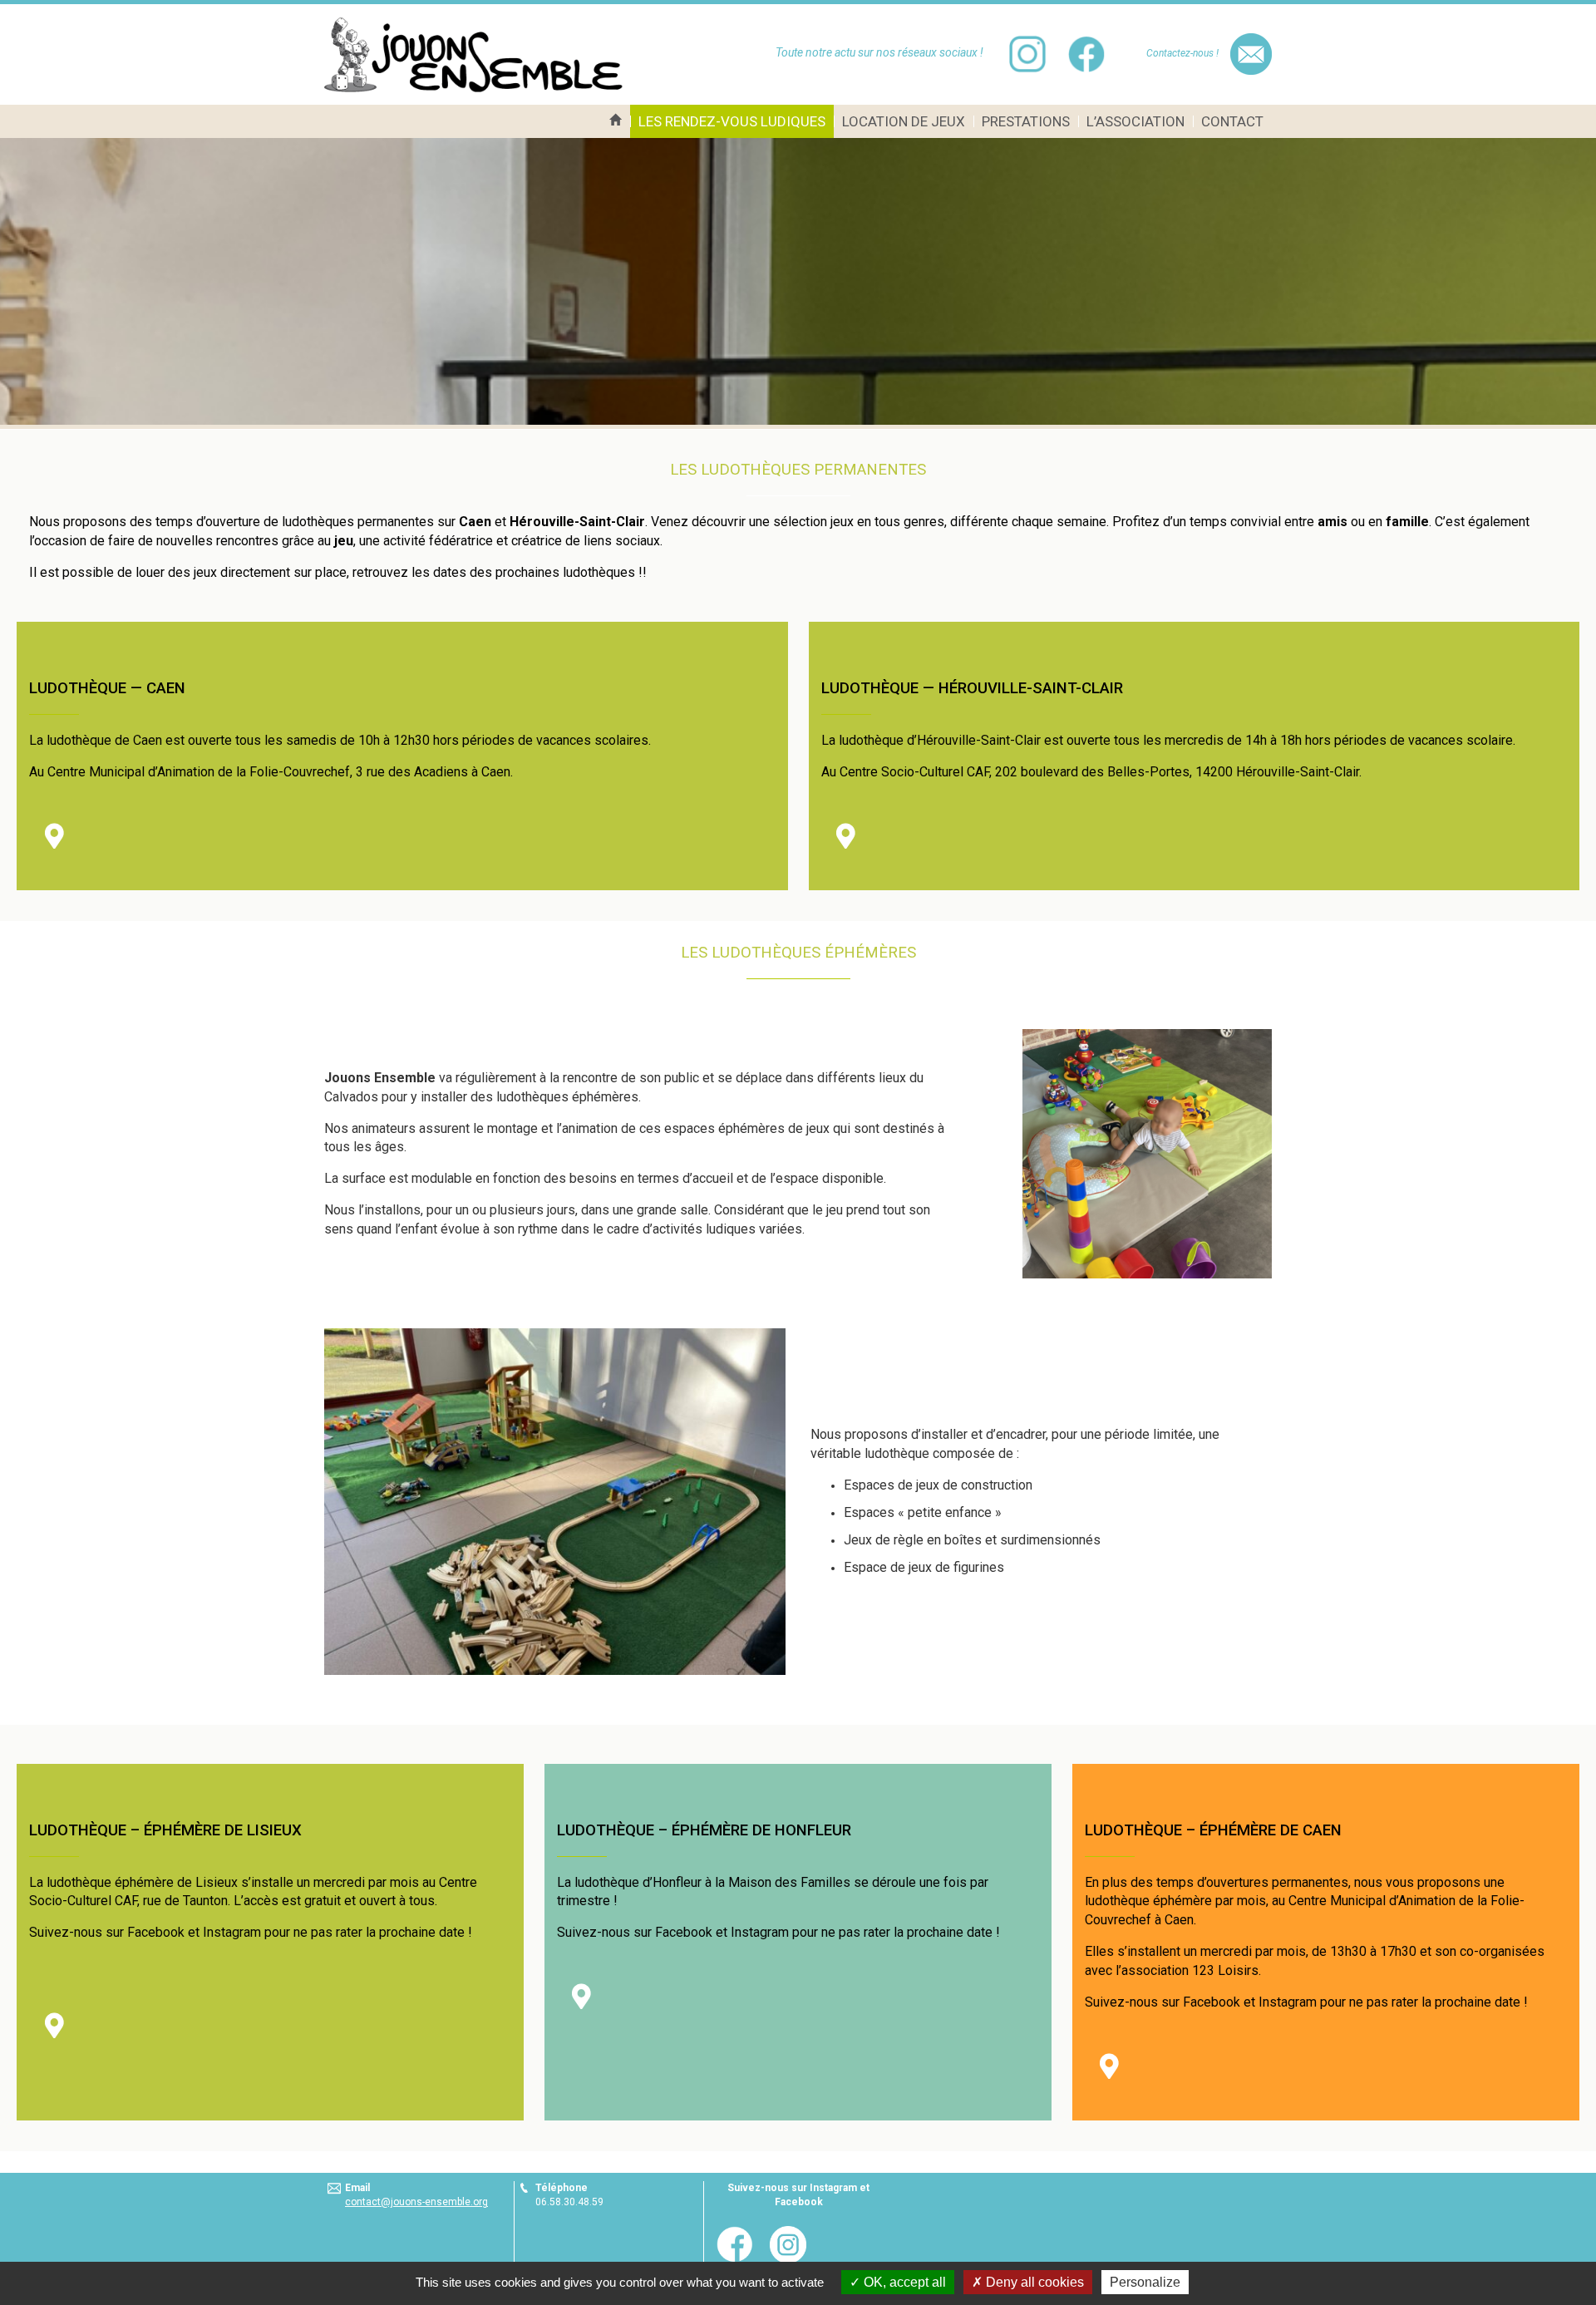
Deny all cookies (1033, 2282)
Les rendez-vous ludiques (732, 121)
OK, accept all (903, 2282)
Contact (1232, 121)
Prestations (1026, 121)
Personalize (1145, 2282)
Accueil (616, 121)
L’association (1135, 121)
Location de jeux (904, 121)
